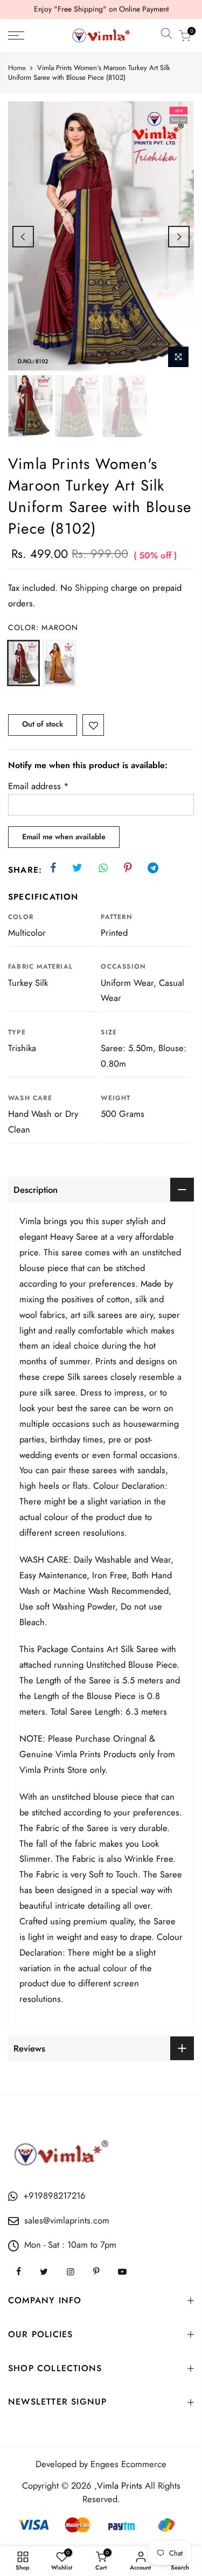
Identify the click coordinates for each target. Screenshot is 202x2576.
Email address (39, 786)
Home (17, 68)
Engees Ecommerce (128, 2464)
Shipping (92, 588)
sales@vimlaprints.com (67, 2220)
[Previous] (23, 237)
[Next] (179, 237)
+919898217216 (54, 2195)
